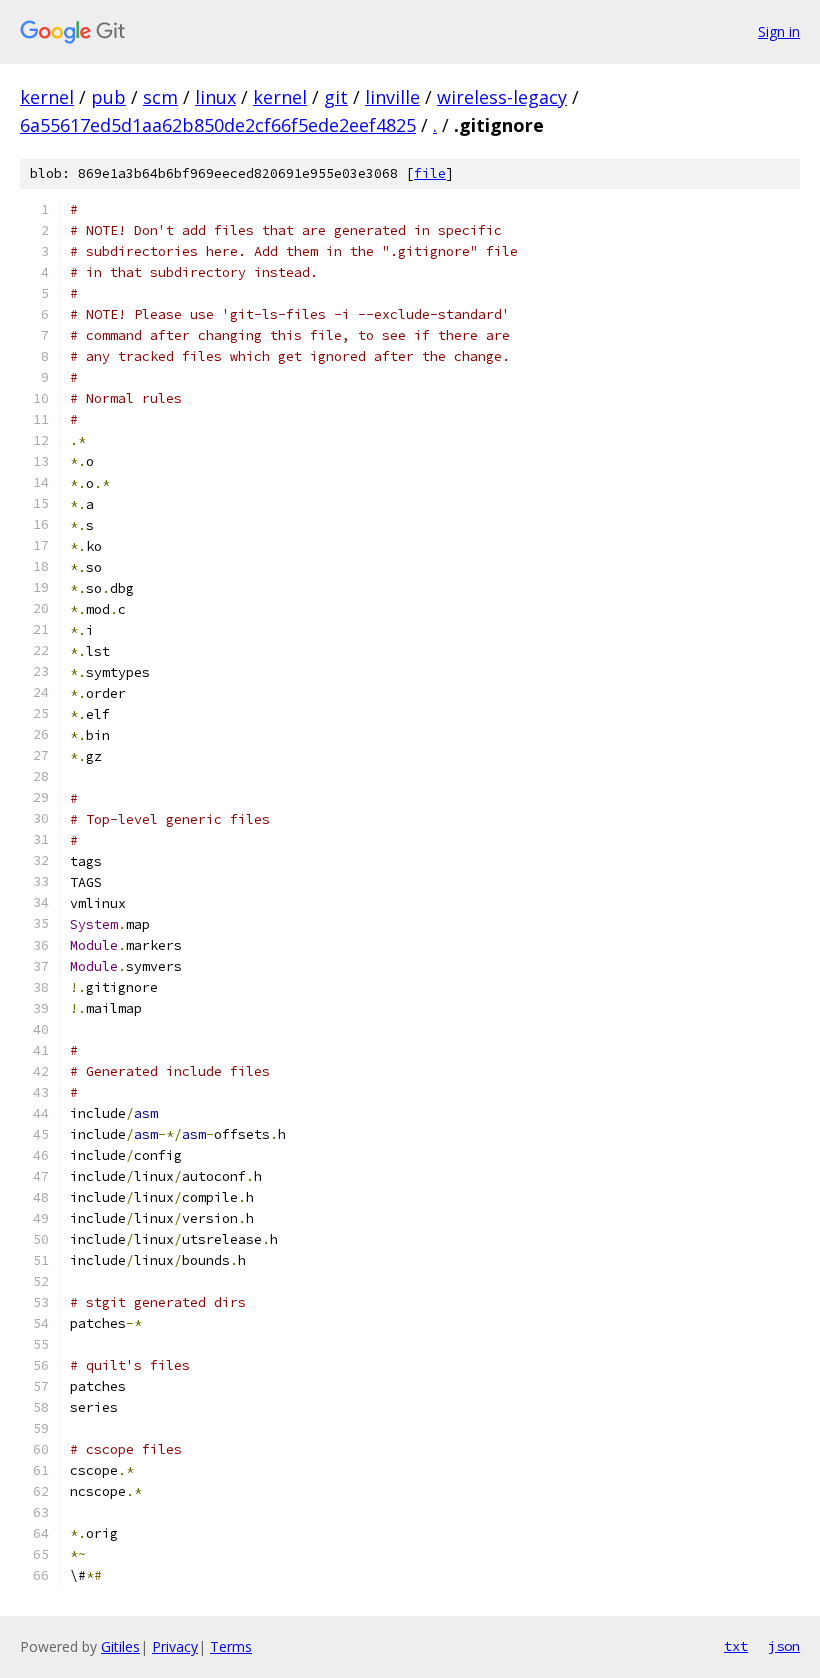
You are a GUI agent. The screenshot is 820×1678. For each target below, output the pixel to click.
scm (160, 97)
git (336, 97)
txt (736, 1646)
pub (108, 97)
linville (392, 97)
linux (215, 97)
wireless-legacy (502, 97)
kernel (47, 97)
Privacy (175, 1646)
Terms (231, 1646)
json (784, 1646)
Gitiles (120, 1646)
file (430, 173)
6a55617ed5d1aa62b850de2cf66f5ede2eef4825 (218, 125)
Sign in (779, 31)
